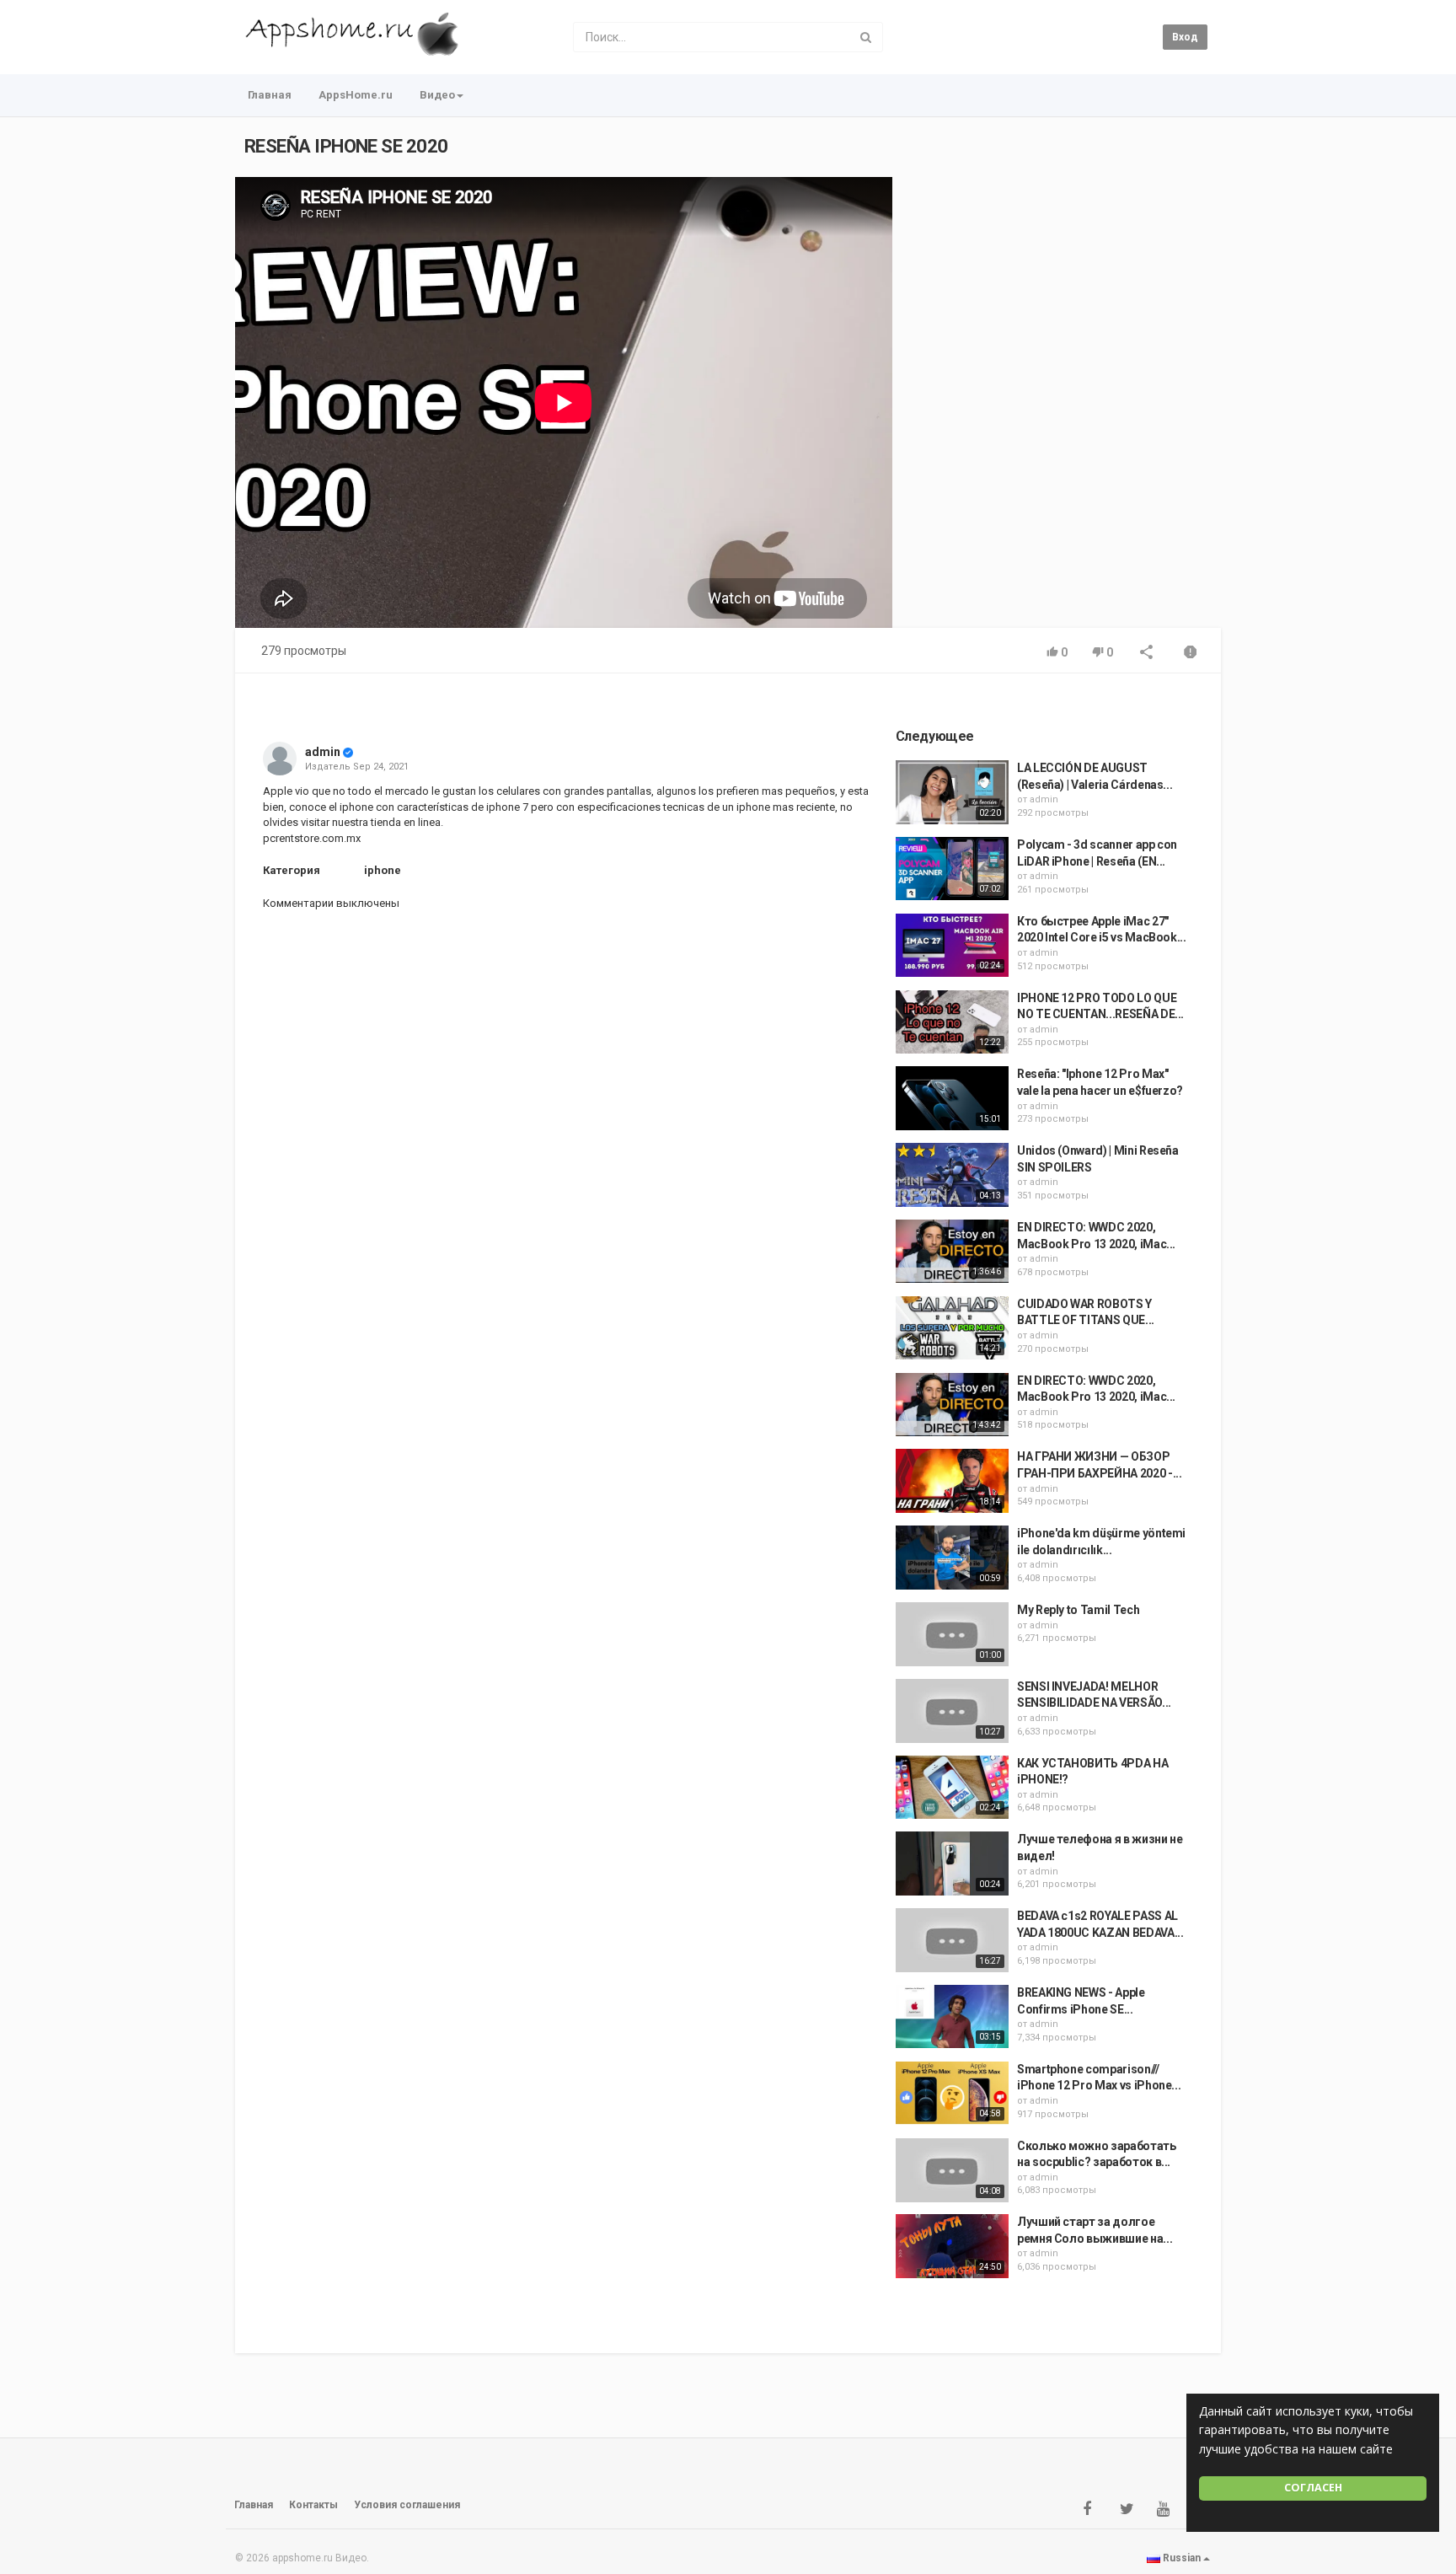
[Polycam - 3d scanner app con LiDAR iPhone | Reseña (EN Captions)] (952, 869)
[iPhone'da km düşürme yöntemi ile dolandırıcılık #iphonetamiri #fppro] (952, 1558)
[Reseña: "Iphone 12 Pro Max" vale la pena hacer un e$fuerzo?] (952, 1098)
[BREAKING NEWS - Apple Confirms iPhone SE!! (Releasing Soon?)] (952, 2017)
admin (323, 752)
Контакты (313, 2505)
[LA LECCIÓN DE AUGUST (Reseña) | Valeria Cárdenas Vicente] (952, 792)
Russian (1182, 2558)
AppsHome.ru (356, 95)
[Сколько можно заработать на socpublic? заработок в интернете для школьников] (952, 2170)
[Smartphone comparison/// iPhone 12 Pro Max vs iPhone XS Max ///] (952, 2094)
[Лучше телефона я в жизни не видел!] (952, 1863)
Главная (270, 95)
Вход (1185, 37)
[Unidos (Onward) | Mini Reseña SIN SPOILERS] (952, 1175)
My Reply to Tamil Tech (1078, 1610)
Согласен (1313, 2488)
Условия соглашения (407, 2505)
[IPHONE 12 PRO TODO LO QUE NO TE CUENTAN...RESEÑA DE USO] (952, 1022)
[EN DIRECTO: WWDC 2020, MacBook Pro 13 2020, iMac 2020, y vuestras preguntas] (952, 1252)
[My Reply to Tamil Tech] (952, 1634)
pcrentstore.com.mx (312, 838)
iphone (383, 870)
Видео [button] (437, 95)
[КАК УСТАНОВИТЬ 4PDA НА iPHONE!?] (952, 1788)
